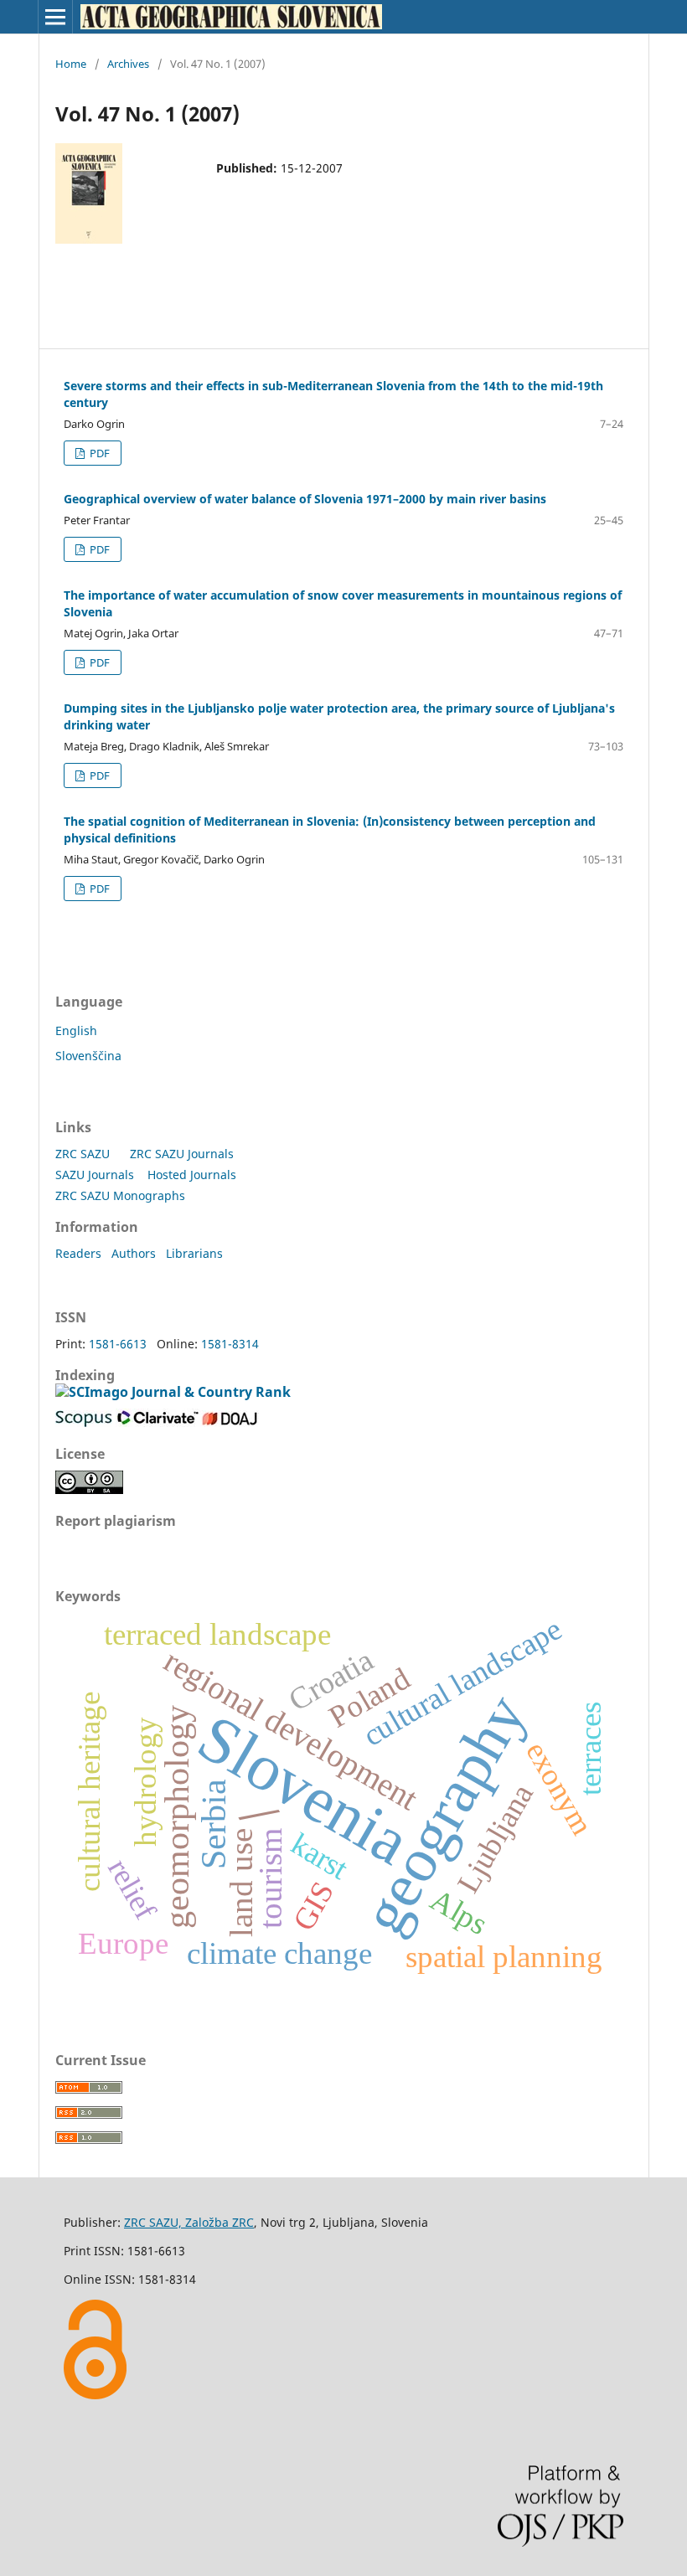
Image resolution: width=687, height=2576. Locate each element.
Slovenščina (88, 1056)
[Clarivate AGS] (158, 1422)
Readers (78, 1253)
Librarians (194, 1253)
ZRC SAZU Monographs (120, 1195)
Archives (128, 64)
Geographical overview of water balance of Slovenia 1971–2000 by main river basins (305, 499)
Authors (134, 1253)
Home (71, 64)
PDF (98, 453)
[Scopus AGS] (84, 1422)
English (76, 1030)
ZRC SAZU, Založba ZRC (189, 2222)
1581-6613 (118, 1344)
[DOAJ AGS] (230, 1422)
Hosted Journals (192, 1175)
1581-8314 (230, 1344)
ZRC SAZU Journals (182, 1154)
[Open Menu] (55, 17)
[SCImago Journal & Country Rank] (173, 1392)
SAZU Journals (95, 1175)
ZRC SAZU (83, 1154)
